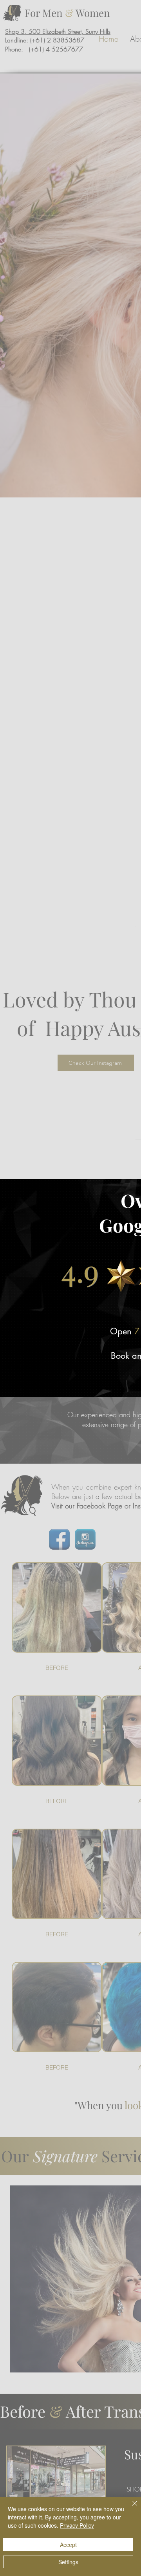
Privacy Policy (77, 2525)
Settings (68, 2562)
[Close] (130, 2508)
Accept (68, 2545)
